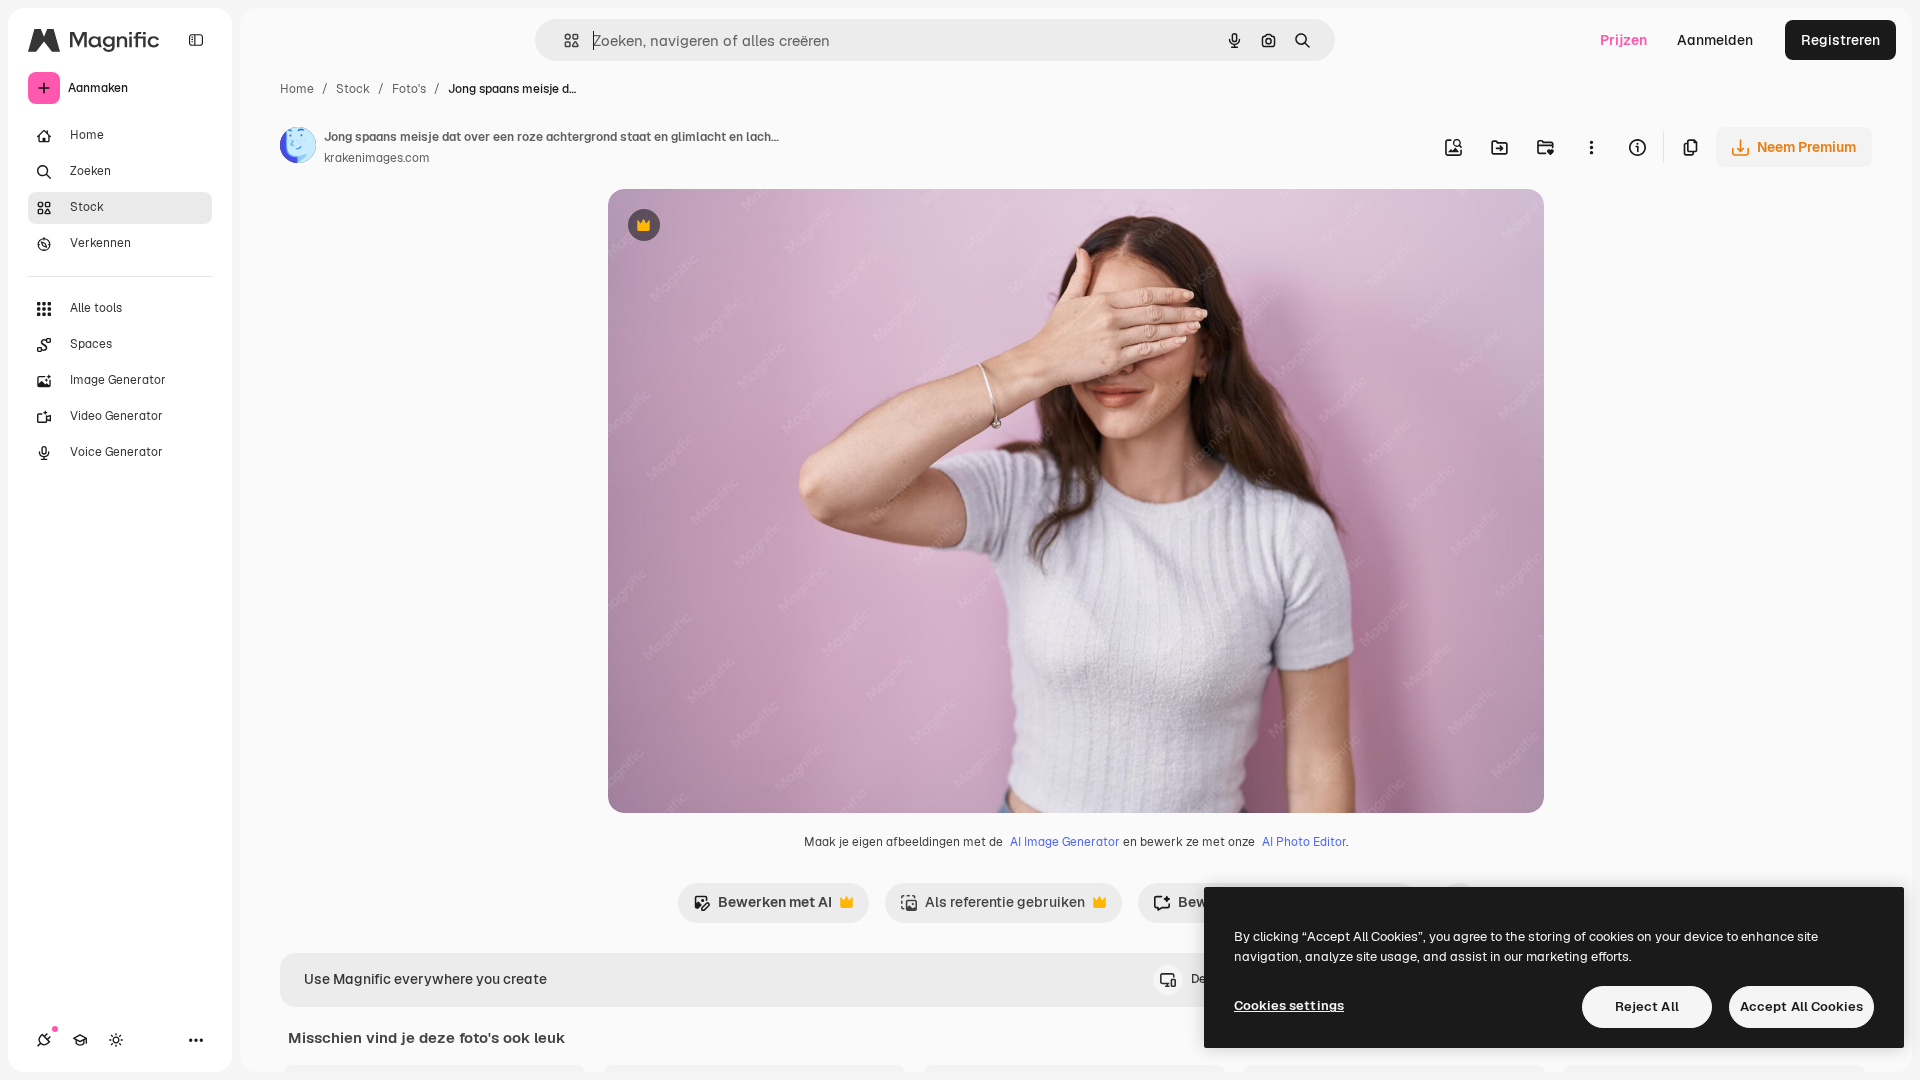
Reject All (1647, 1006)
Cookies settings (1289, 1005)
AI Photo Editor (1304, 842)
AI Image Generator (1065, 842)
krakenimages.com (377, 158)
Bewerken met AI (762, 907)
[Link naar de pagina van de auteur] (298, 148)
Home (297, 89)
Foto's (409, 89)
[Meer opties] (1591, 147)
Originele (739, 227)
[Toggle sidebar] (196, 40)
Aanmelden (1715, 40)
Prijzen (1623, 40)
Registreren (1840, 40)
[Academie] (80, 1040)
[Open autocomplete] (563, 40)
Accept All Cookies (1801, 1006)
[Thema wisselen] (116, 1040)
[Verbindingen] (44, 1040)
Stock (353, 89)
